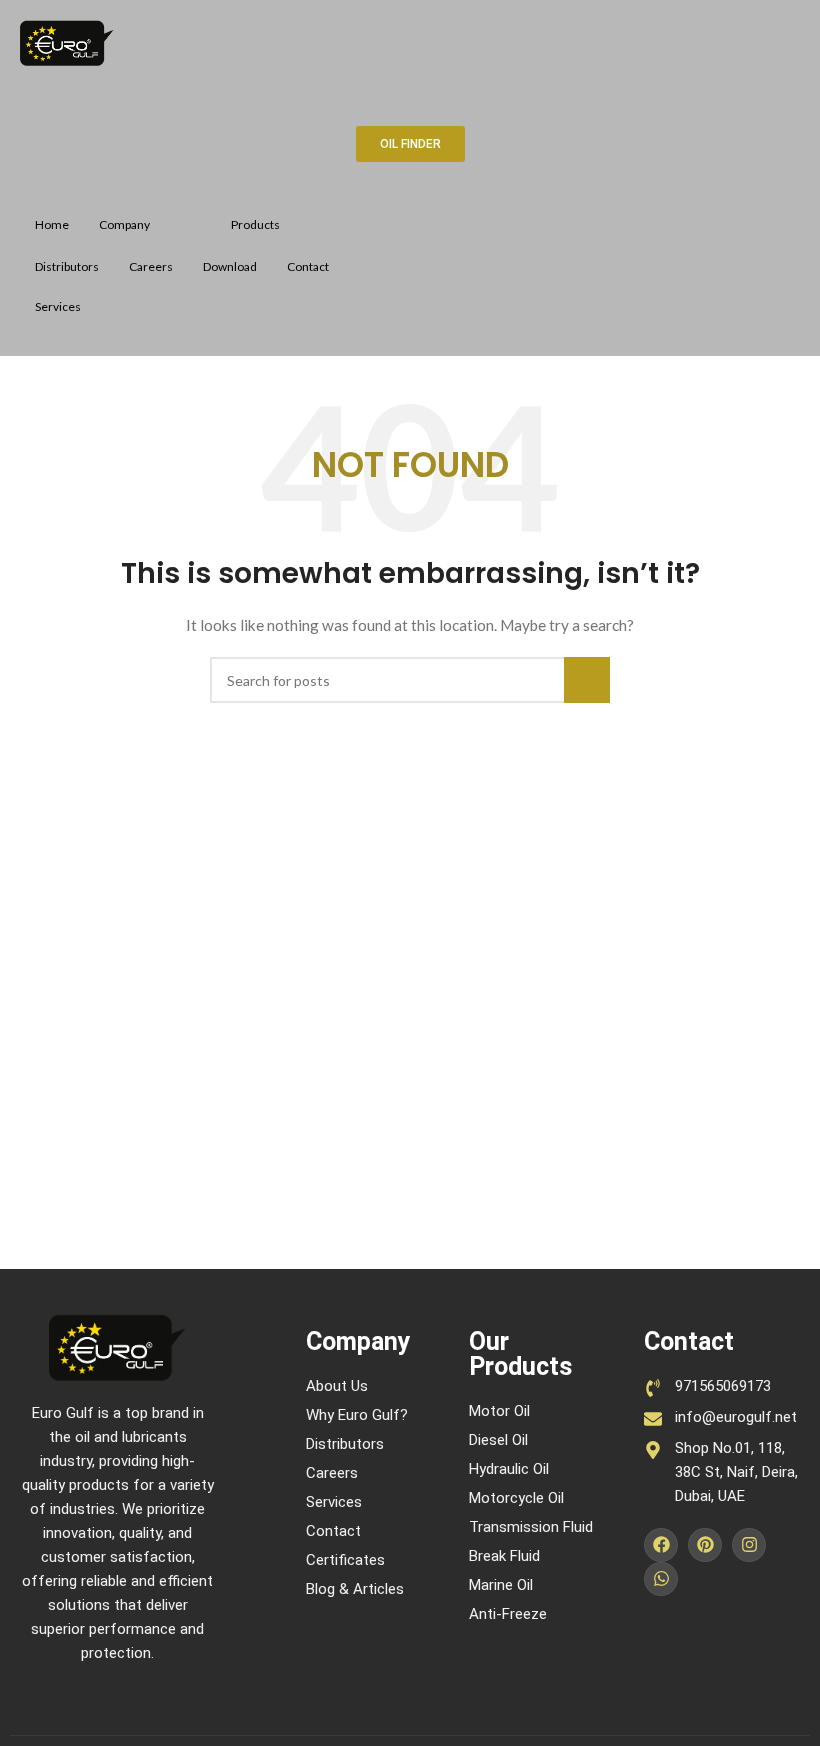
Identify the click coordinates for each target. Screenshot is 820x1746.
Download (230, 266)
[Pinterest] (705, 1545)
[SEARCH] (587, 680)
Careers (151, 266)
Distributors (67, 266)
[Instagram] (749, 1545)
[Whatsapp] (661, 1579)
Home (52, 224)
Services (58, 306)
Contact (308, 266)
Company (124, 224)
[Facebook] (661, 1545)
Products (255, 224)
